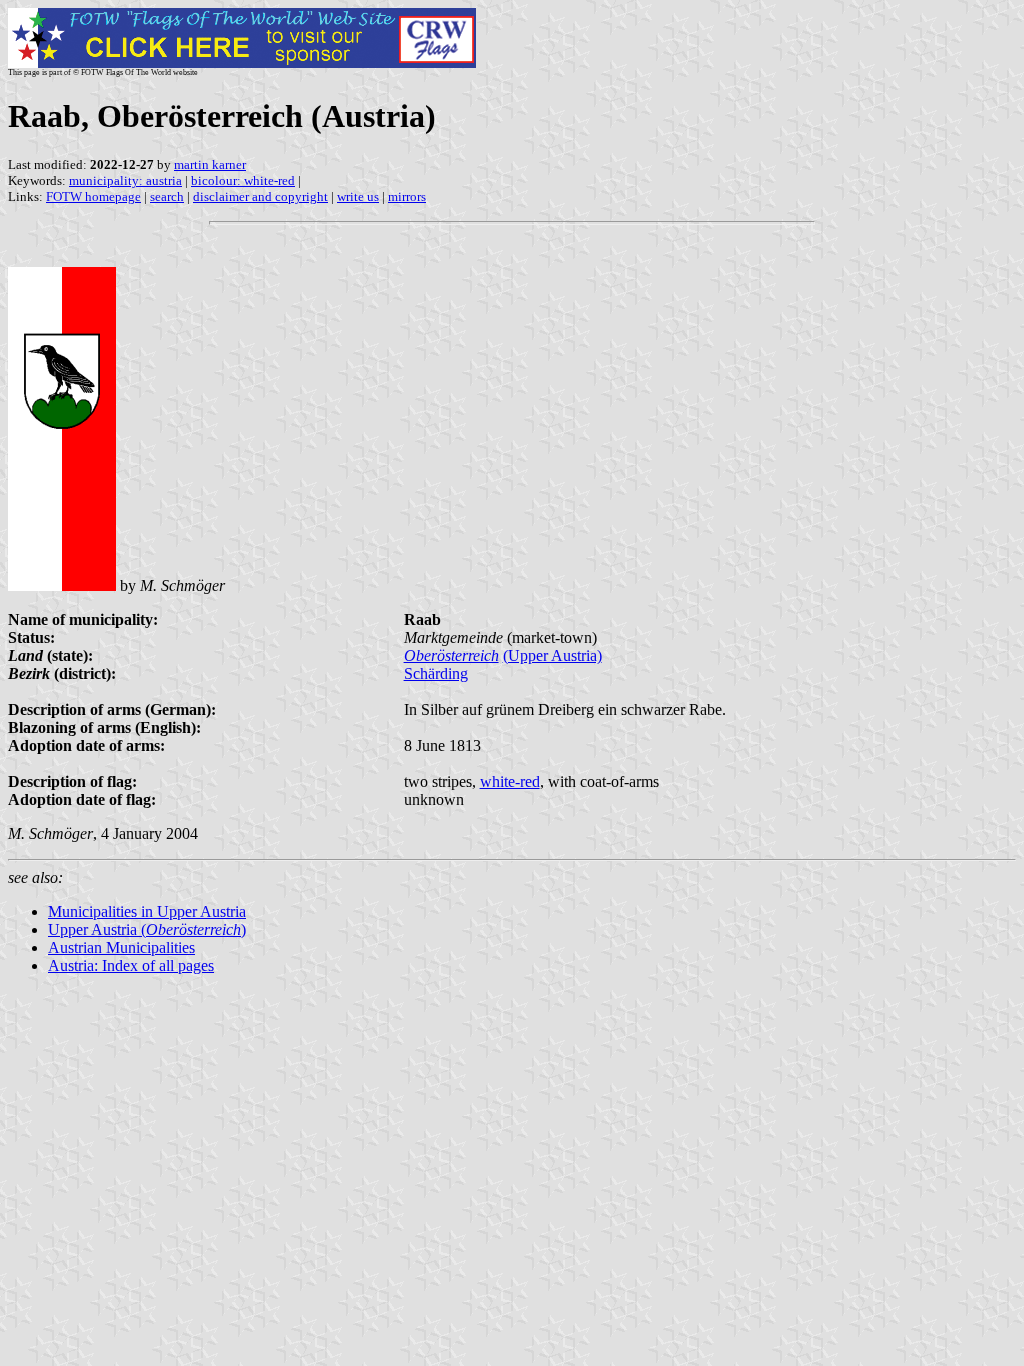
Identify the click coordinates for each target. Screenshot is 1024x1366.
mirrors (407, 196)
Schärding (436, 673)
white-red (510, 781)
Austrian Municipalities (121, 947)
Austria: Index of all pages (131, 965)
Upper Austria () (147, 929)
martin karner (210, 164)
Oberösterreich (451, 655)
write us (358, 196)
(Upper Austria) (552, 655)
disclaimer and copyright (260, 196)
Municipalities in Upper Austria (147, 911)
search (167, 196)
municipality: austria (125, 180)
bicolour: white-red (243, 180)
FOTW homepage (93, 196)
